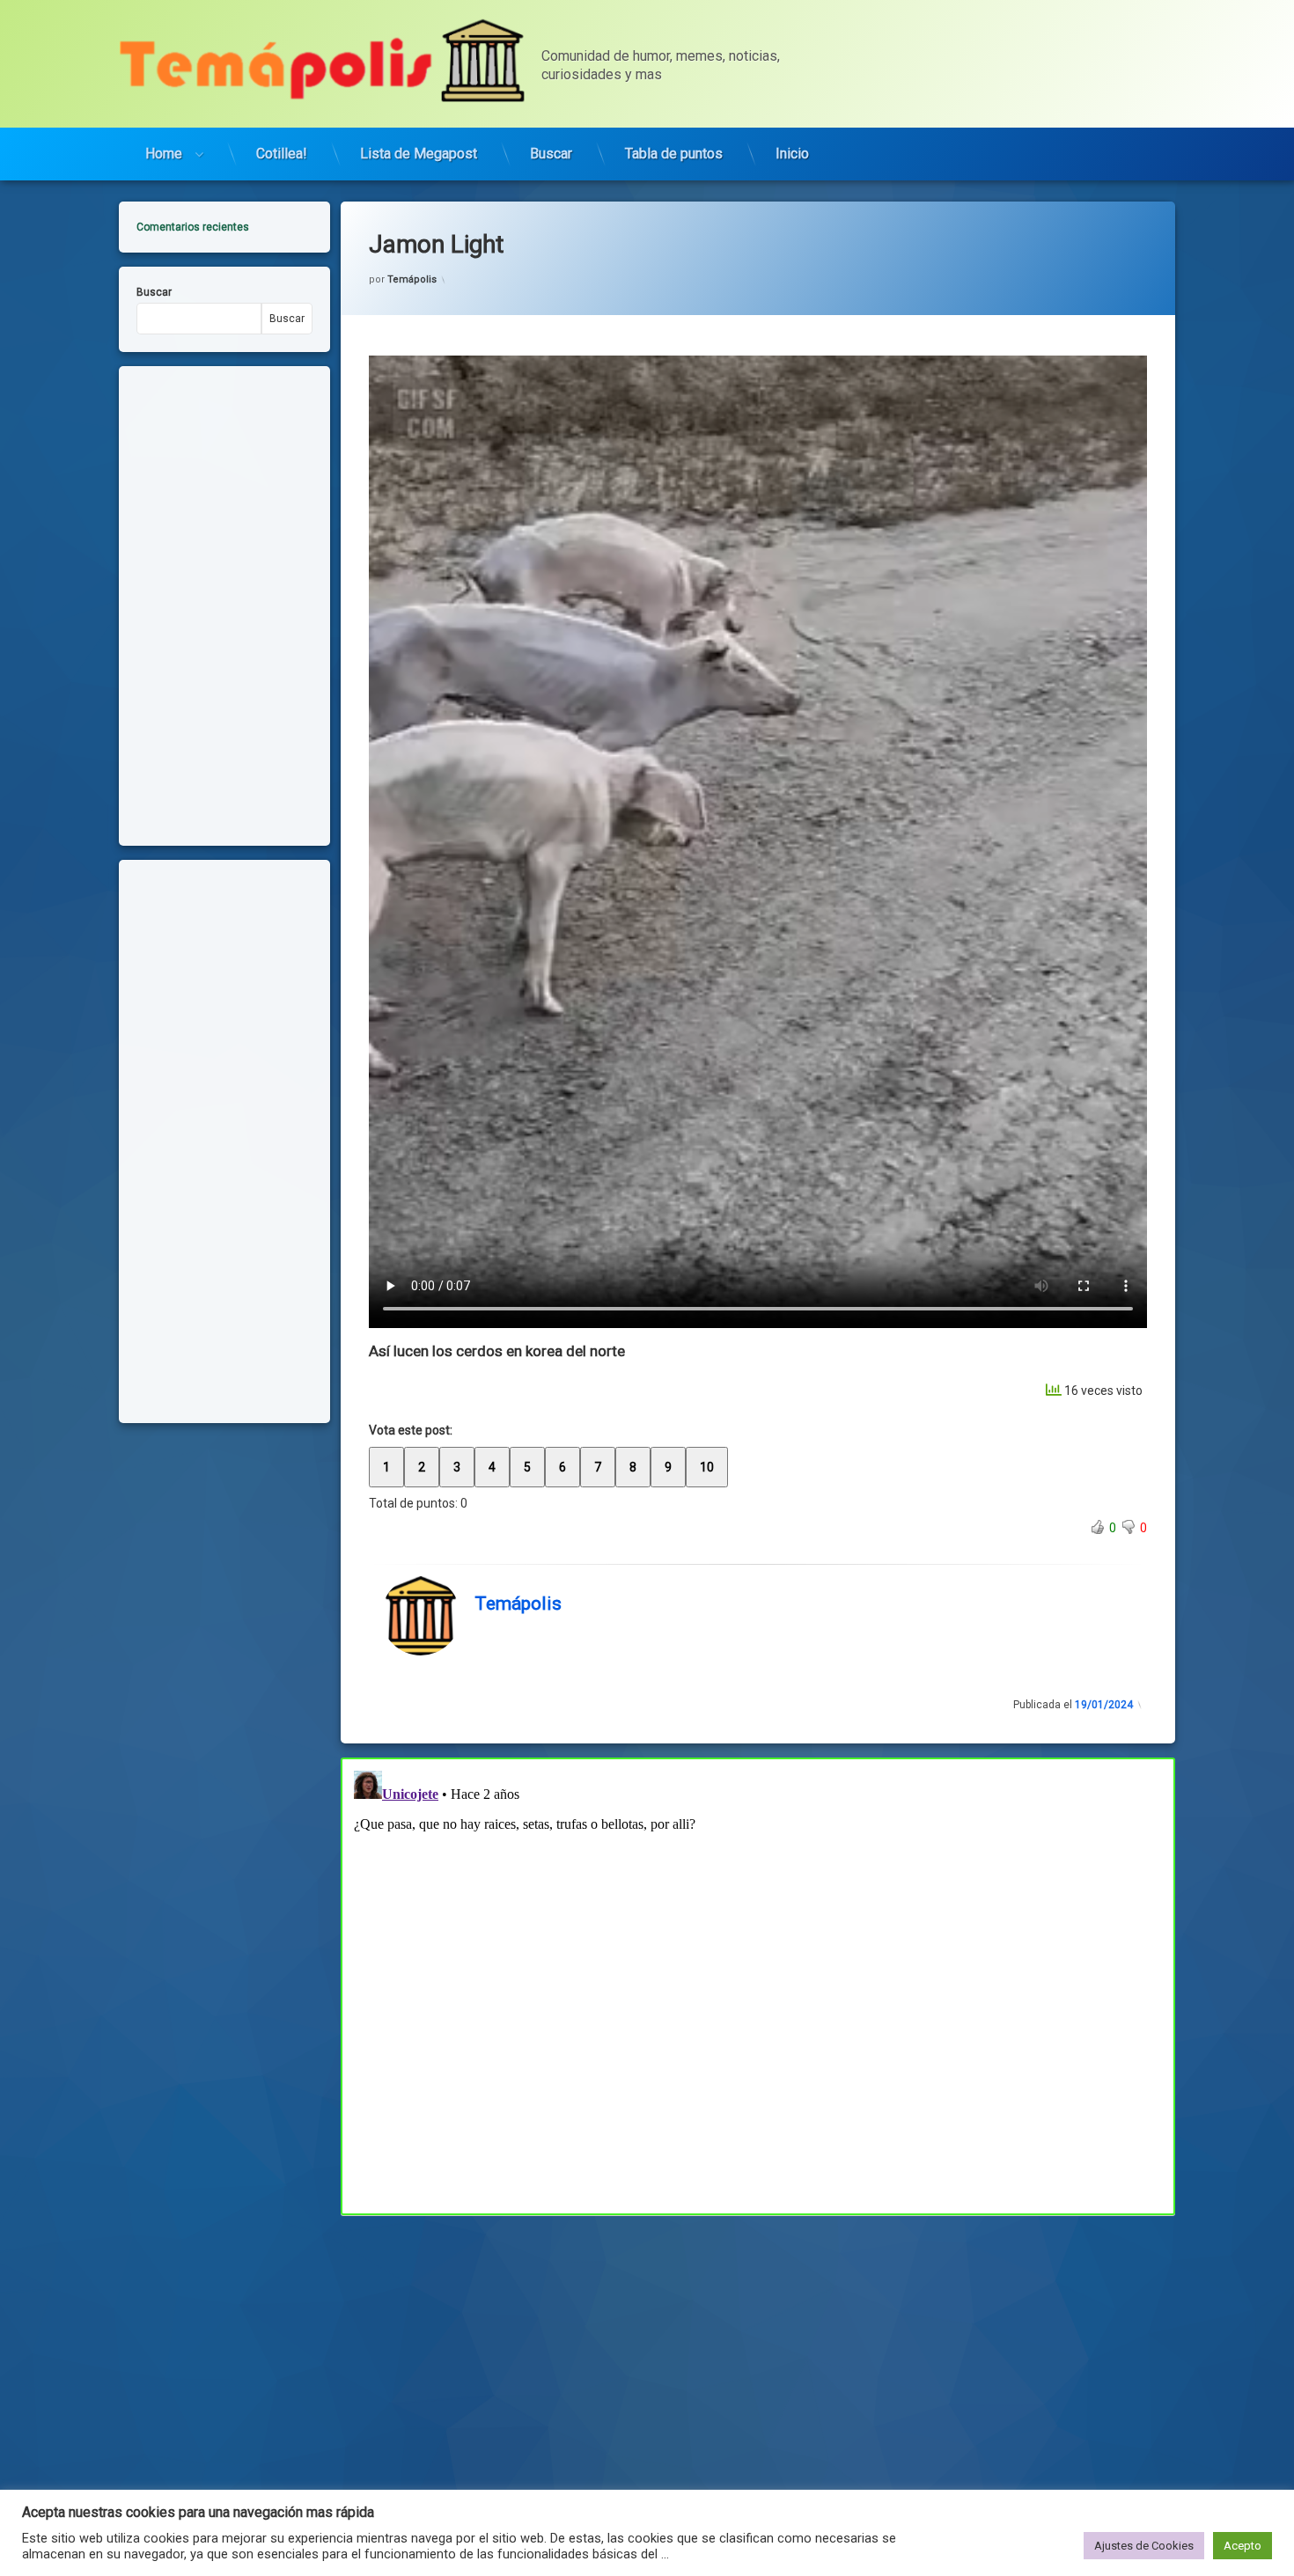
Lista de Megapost (419, 154)
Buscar (551, 154)
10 (707, 1467)
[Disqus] (758, 1984)
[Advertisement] (758, 2345)
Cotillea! (282, 154)
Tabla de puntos (674, 154)
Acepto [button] (1243, 2546)
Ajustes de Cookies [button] (1144, 2546)
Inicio (792, 154)
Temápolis (412, 279)
